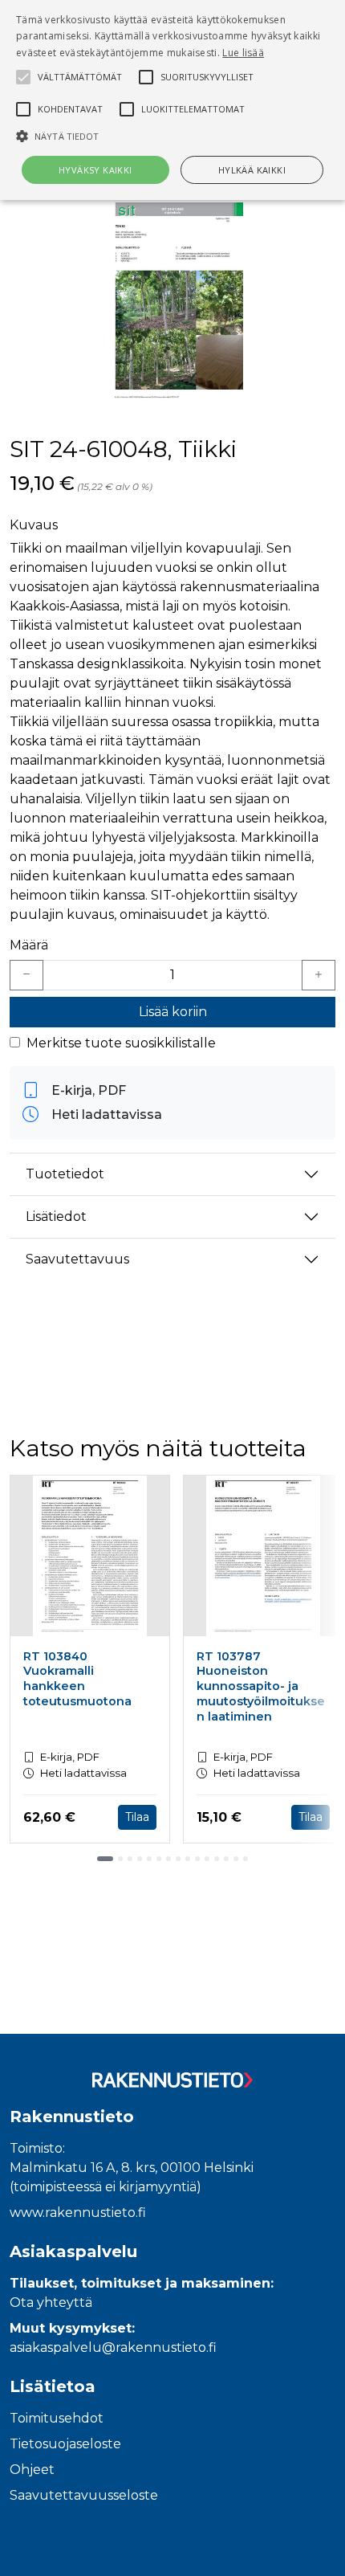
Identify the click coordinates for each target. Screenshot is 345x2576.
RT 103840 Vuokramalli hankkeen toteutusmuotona (77, 1679)
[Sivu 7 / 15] (168, 1859)
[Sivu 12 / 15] (217, 1859)
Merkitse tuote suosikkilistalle (121, 1043)
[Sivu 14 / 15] (236, 1859)
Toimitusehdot (57, 2418)
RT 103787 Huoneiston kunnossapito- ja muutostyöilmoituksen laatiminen (261, 1686)
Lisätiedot (56, 1217)
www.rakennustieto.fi (78, 2213)
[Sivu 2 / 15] (120, 1859)
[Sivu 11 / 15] (207, 1859)
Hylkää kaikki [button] (252, 170)
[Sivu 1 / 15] (105, 1859)
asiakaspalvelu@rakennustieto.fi (113, 2347)
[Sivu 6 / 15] (159, 1859)
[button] (172, 136)
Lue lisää (243, 53)
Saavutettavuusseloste (84, 2495)
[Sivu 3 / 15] (130, 1859)
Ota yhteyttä (51, 2302)
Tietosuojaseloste (65, 2444)
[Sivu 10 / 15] (197, 1859)
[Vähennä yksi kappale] (26, 975)
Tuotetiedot (65, 1174)
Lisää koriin (173, 1012)
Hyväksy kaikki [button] (95, 170)
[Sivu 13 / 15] (226, 1859)
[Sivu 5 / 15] (149, 1859)
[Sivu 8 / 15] (178, 1859)
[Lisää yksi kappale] (319, 975)
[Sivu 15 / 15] (246, 1859)
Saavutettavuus (77, 1259)
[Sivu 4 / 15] (140, 1859)
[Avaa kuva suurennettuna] (172, 303)
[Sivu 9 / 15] (188, 1859)
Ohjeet (32, 2470)
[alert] (172, 100)
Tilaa (137, 1817)
